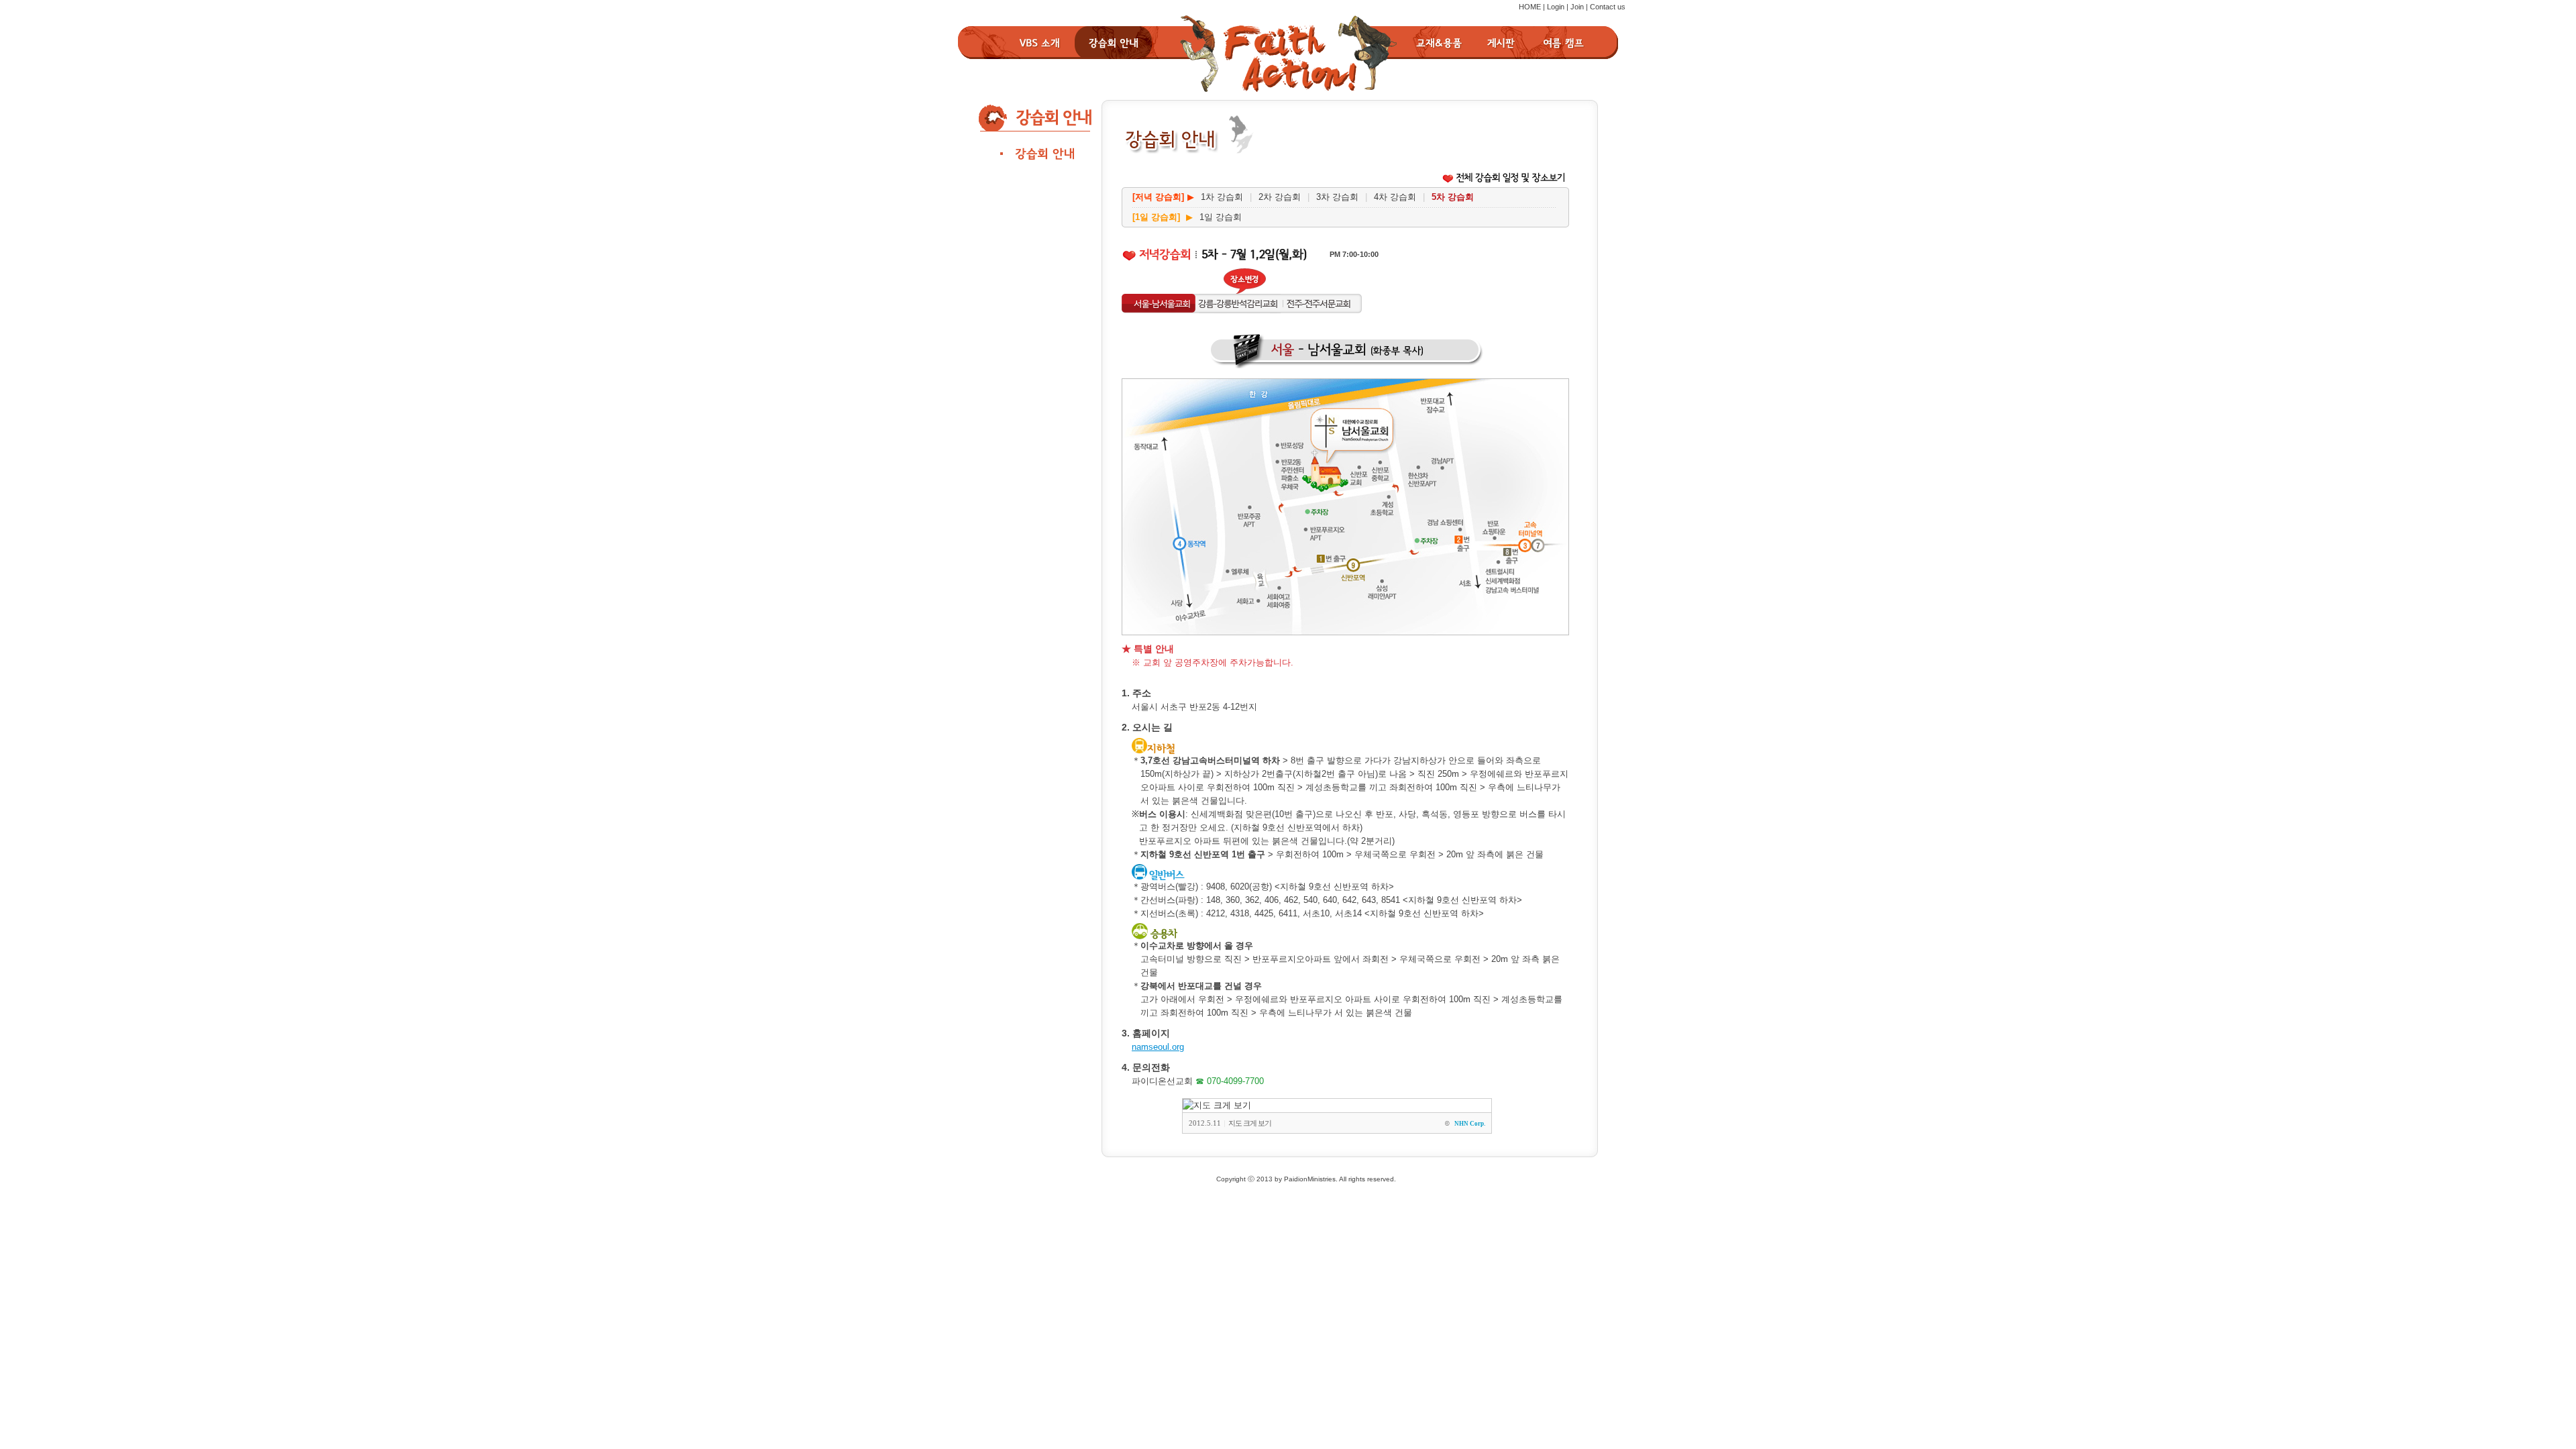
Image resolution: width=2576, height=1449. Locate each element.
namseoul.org (1158, 1047)
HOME (1530, 7)
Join (1577, 7)
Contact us (1608, 7)
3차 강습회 (1337, 197)
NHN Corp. (1470, 1124)
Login (1556, 7)
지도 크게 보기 (1250, 1123)
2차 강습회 (1280, 197)
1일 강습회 (1221, 217)
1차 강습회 (1222, 197)
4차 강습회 (1395, 197)
